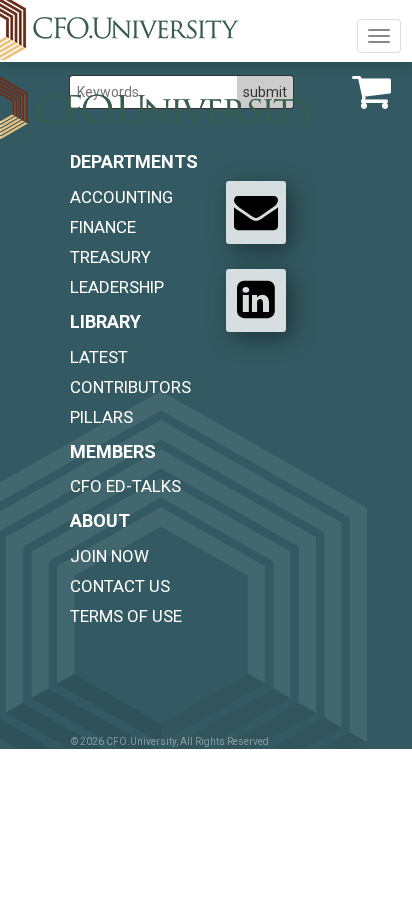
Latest (99, 357)
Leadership (117, 287)
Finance (103, 227)
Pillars (101, 417)
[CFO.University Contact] (256, 212)
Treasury (110, 257)
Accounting (121, 197)
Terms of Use (126, 616)
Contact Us (120, 586)
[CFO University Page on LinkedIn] (256, 300)
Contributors (130, 387)
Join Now (109, 556)
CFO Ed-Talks (125, 486)
